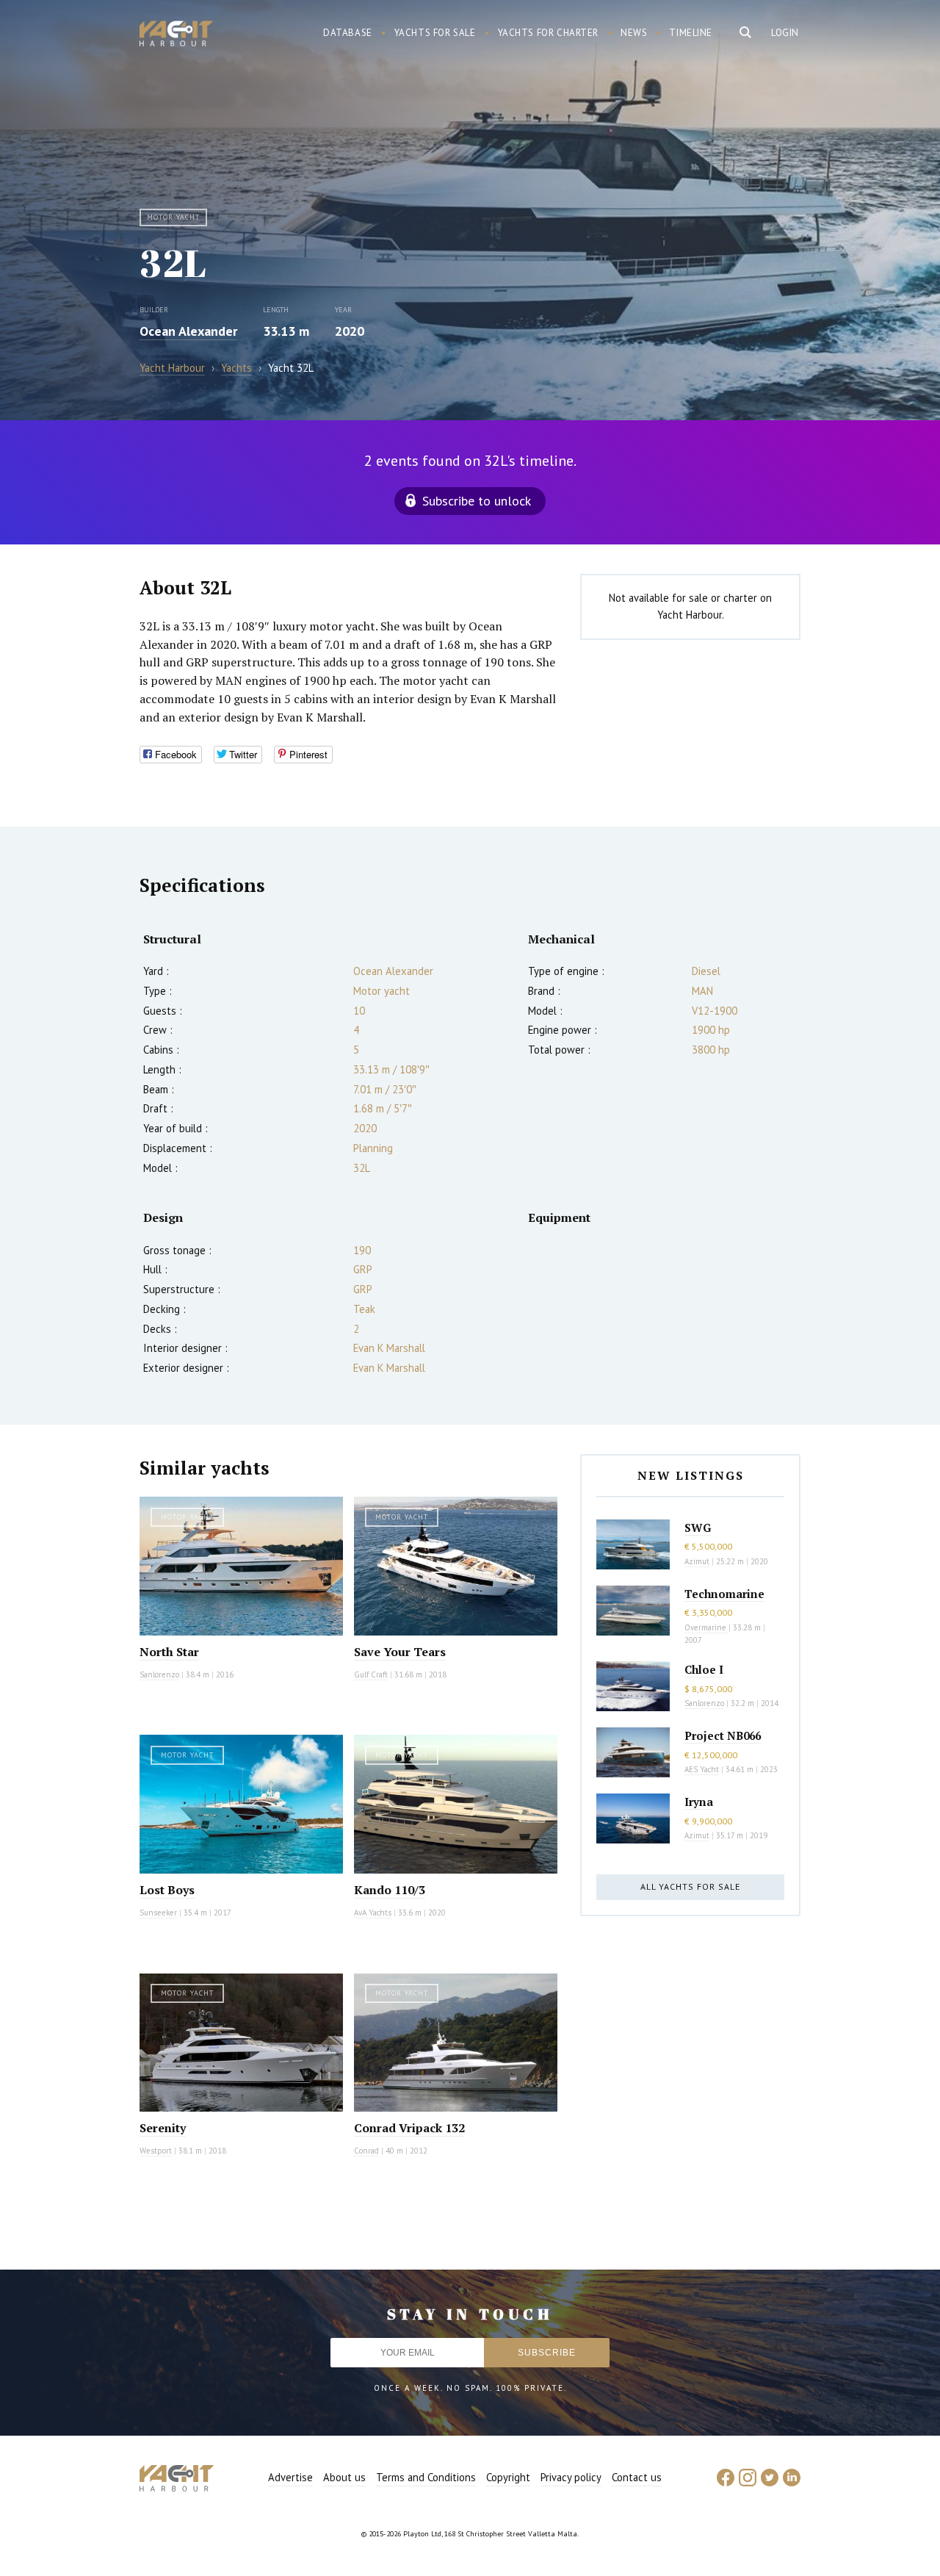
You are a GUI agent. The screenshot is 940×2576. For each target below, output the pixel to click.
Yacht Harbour (176, 35)
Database (348, 33)
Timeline (691, 33)
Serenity (163, 2128)
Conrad (366, 2151)
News (634, 33)
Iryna (699, 1802)
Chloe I (704, 1669)
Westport (156, 2151)
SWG (698, 1528)
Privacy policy (571, 2477)
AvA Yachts (373, 1913)
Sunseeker (158, 1913)
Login (785, 33)
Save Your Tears (400, 1652)
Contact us (637, 2477)
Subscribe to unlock (477, 501)
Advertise (290, 2477)
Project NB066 (723, 1735)
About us (344, 2477)
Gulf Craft (371, 1674)
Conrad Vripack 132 (409, 2128)
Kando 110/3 (390, 1890)
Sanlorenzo (159, 1674)
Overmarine (706, 1627)
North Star (169, 1652)
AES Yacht (702, 1769)
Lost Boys (167, 1890)
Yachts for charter (549, 33)
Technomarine (724, 1594)
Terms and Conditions (426, 2477)
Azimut (697, 1561)
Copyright (508, 2477)
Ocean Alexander (188, 331)
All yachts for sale (690, 1886)
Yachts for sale (435, 33)
